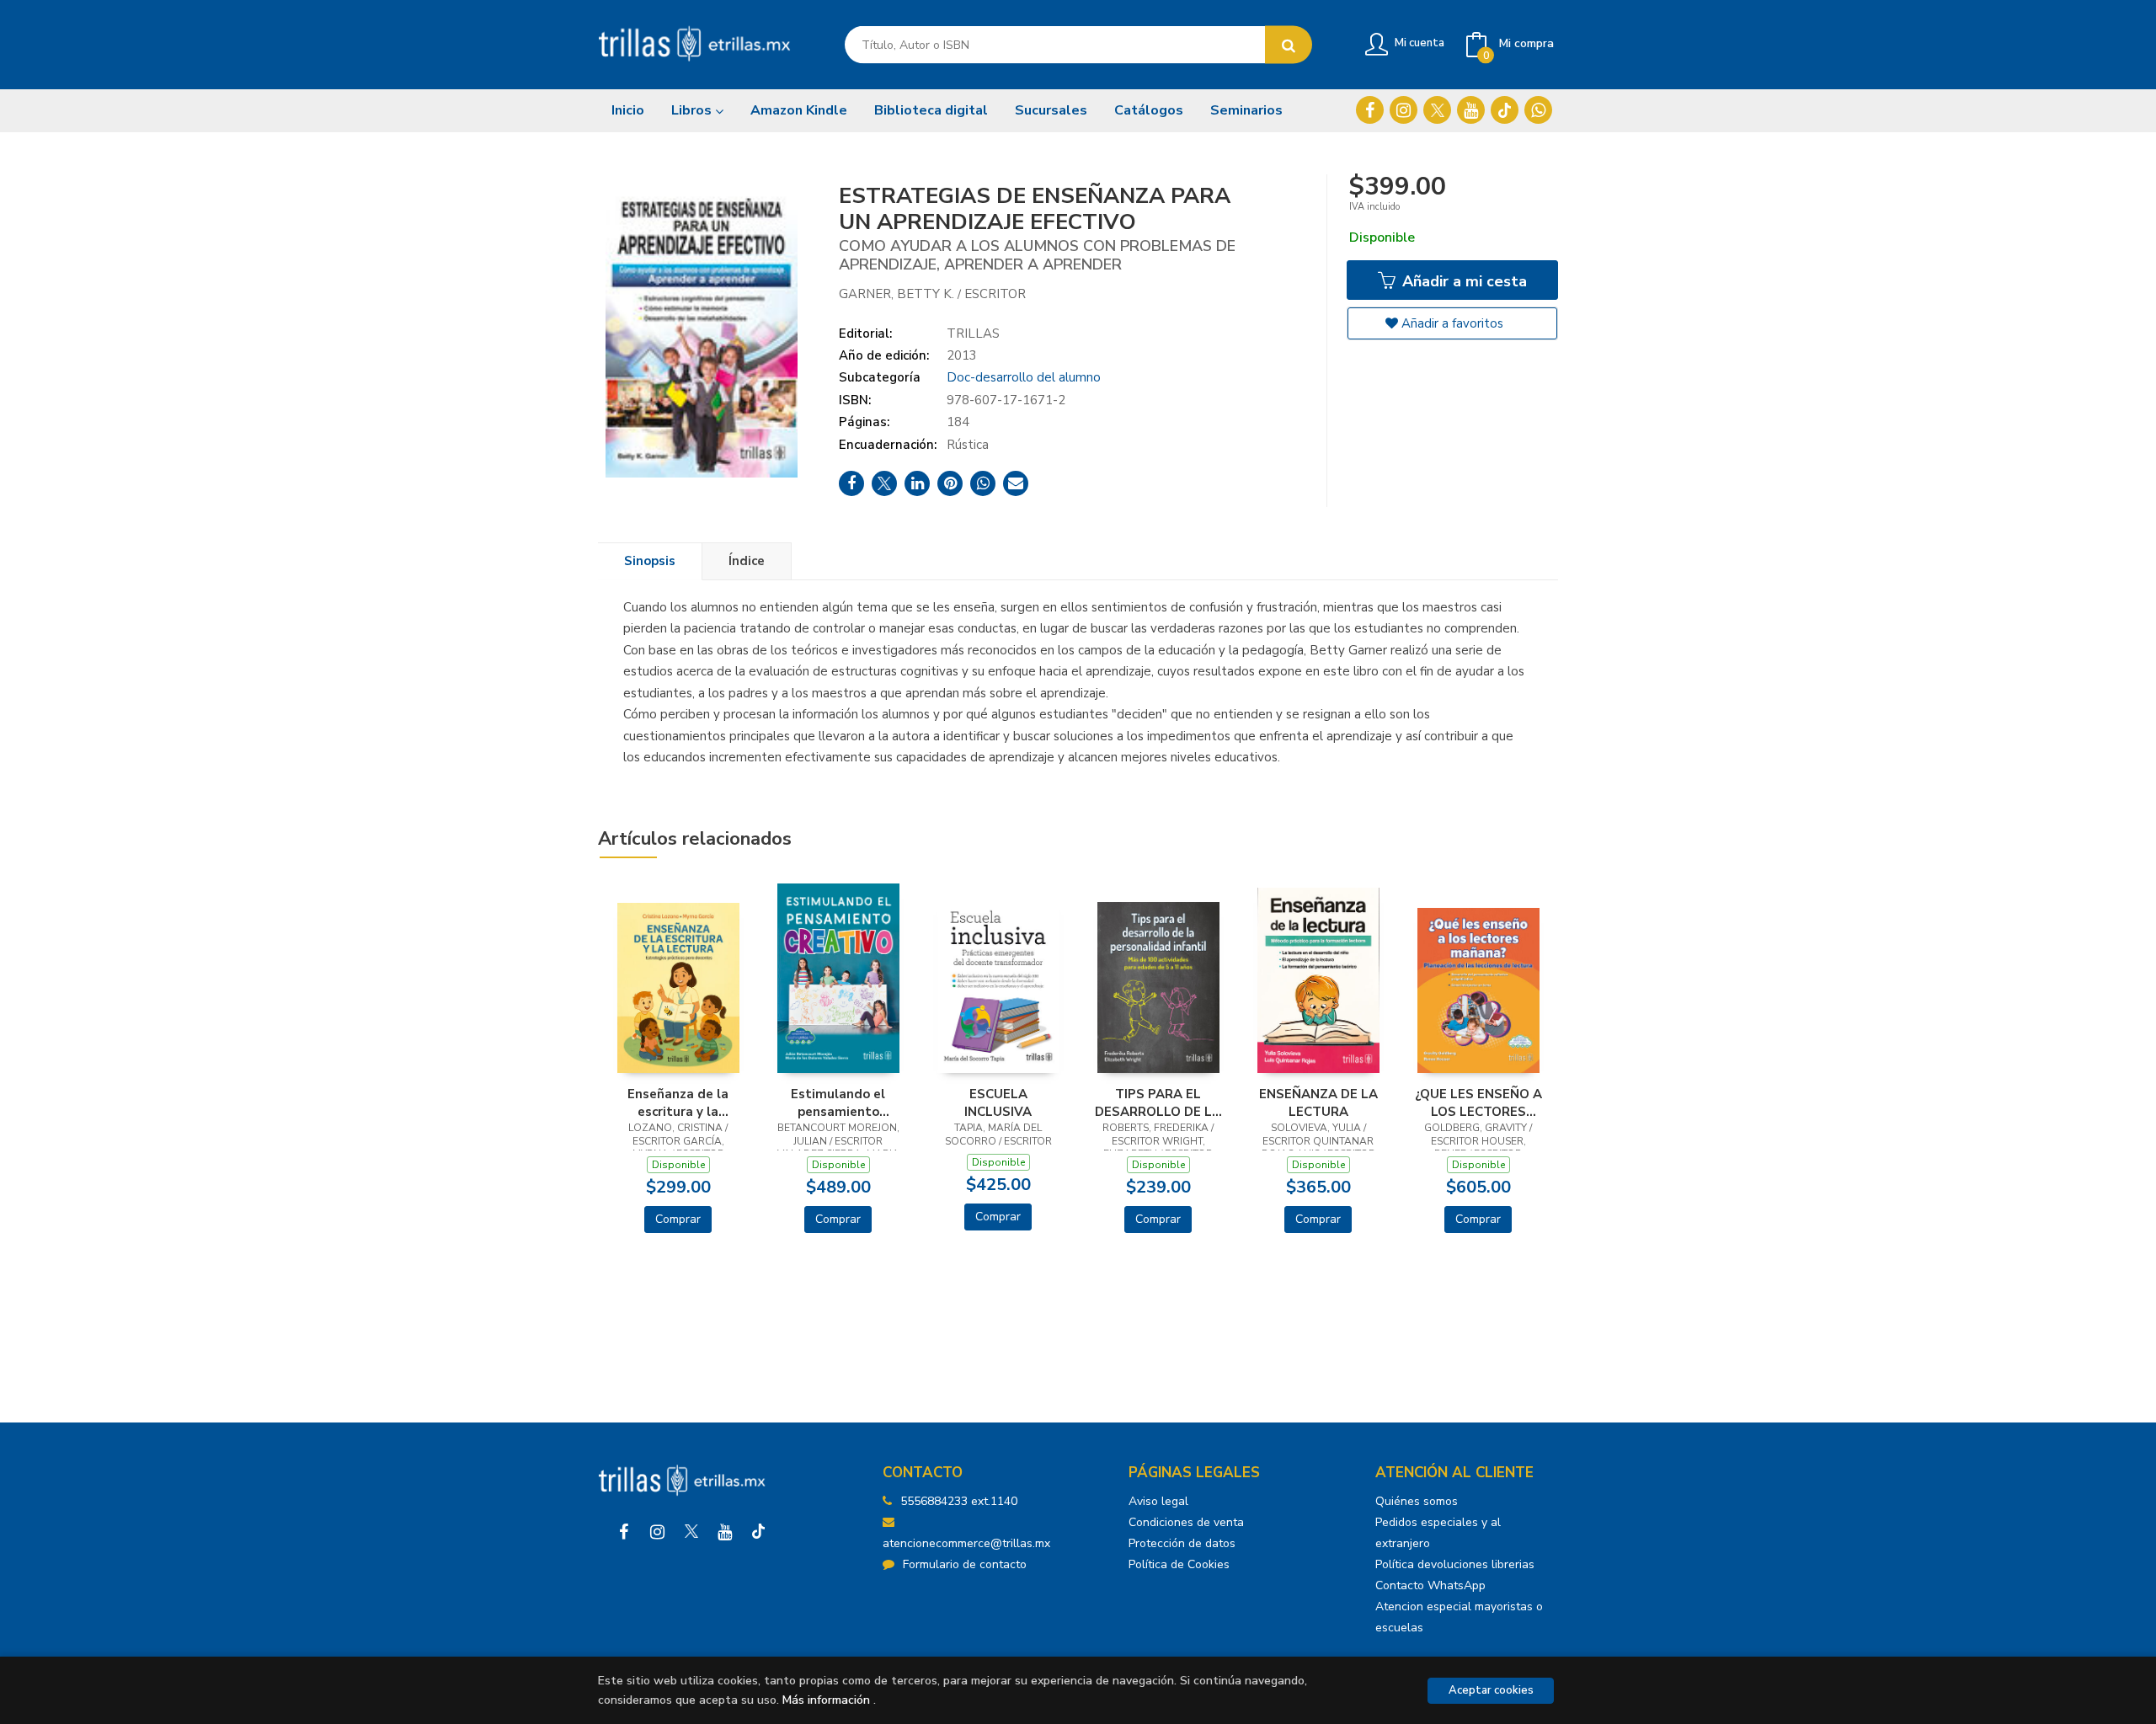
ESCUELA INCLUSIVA (998, 1102)
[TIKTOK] (1505, 110)
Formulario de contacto (965, 1564)
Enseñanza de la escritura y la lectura (678, 1102)
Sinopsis (650, 561)
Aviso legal (1158, 1501)
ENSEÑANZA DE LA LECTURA (1318, 1102)
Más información (826, 1700)
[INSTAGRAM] (1404, 110)
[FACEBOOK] (1370, 110)
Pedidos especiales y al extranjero (1438, 1533)
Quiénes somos (1417, 1501)
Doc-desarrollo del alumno (1024, 377)
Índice (747, 561)
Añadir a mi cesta (1462, 281)
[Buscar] (1289, 45)
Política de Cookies (1179, 1564)
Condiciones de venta (1186, 1522)
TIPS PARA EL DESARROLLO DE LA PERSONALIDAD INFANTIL (1158, 1102)
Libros (693, 110)
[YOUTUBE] (1471, 110)
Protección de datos (1182, 1543)
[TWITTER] (1437, 110)
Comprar (678, 1219)
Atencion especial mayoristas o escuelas (1459, 1617)
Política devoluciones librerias (1455, 1564)
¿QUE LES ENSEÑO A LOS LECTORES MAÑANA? (1478, 1102)
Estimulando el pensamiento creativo (838, 1102)
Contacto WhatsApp (1430, 1585)
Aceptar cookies (1491, 1690)
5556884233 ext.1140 (959, 1501)
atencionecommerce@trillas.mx (966, 1543)
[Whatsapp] (1538, 110)
